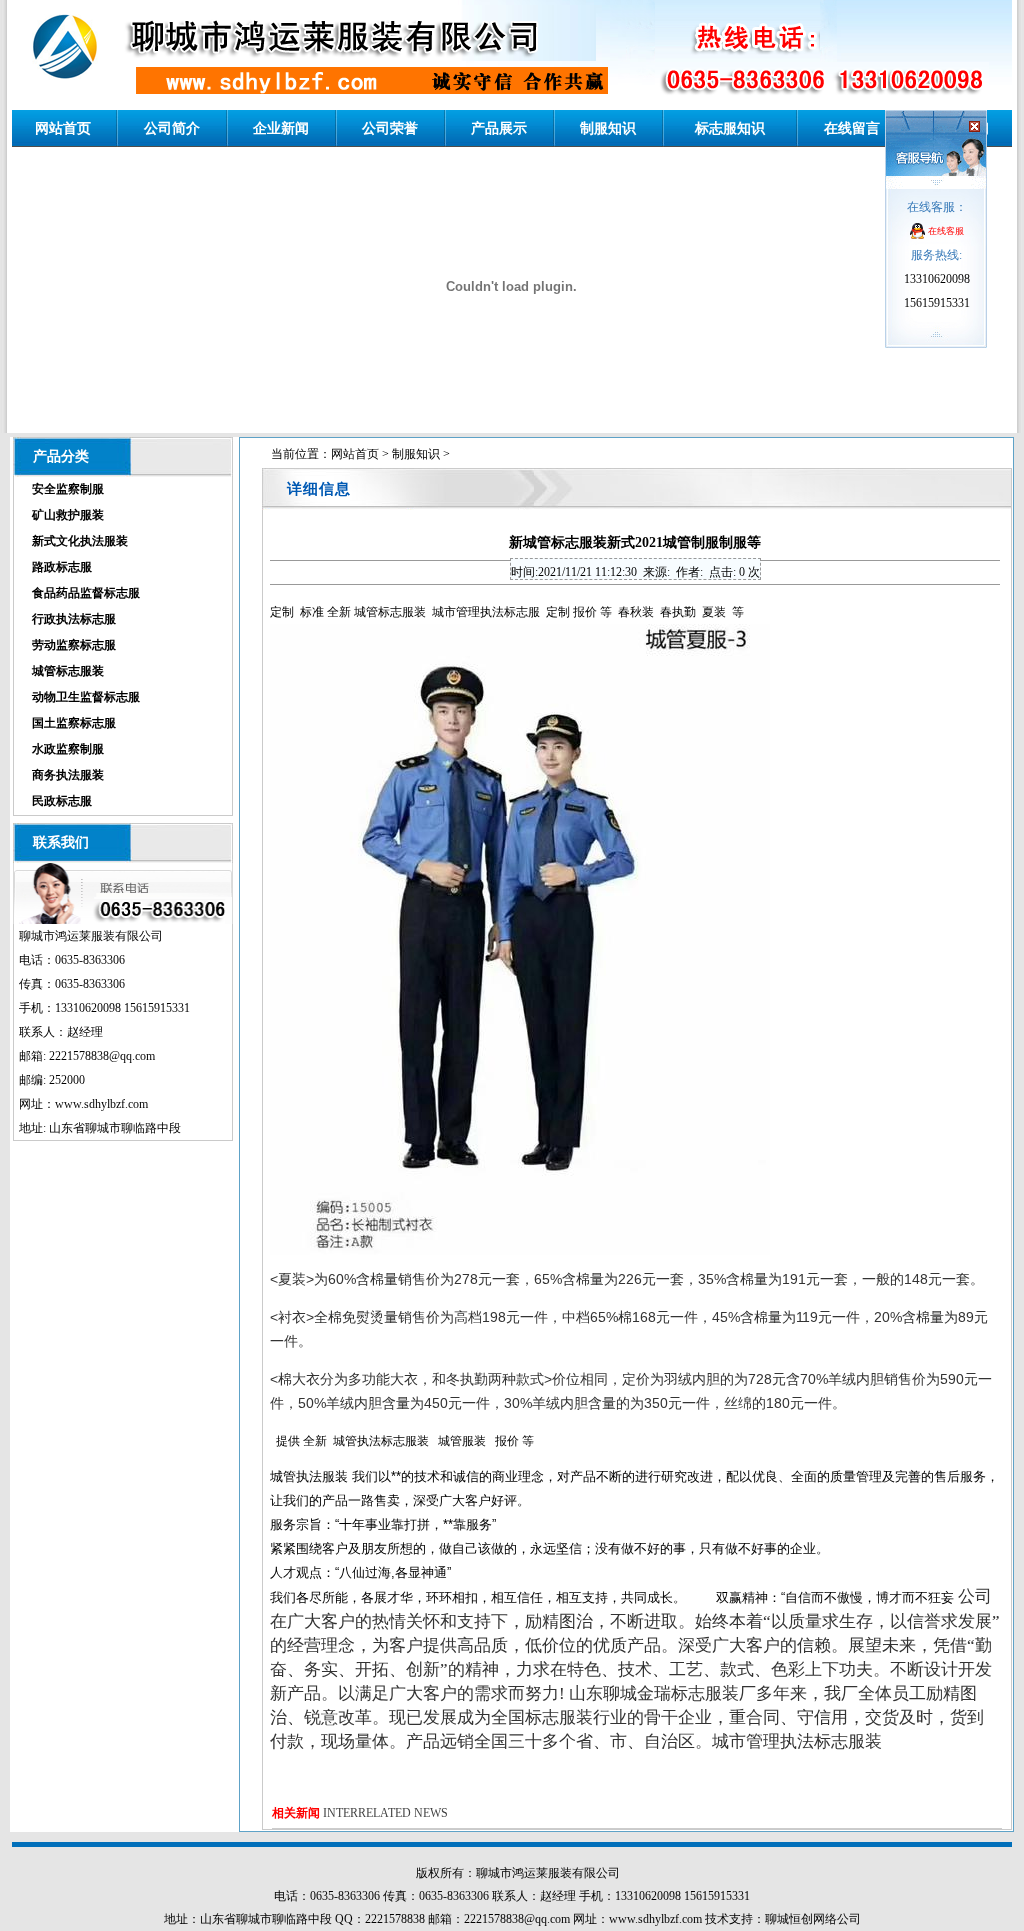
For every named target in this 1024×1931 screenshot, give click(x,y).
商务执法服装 (68, 775)
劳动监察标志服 (74, 645)
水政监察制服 (68, 749)
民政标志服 (62, 801)
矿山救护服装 (68, 515)
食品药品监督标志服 (86, 593)
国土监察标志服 (74, 723)
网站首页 (355, 454)
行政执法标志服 (74, 619)
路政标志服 (62, 567)
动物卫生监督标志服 (86, 697)
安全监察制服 (68, 489)
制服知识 (416, 454)
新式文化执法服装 (80, 541)
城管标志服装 (68, 671)
